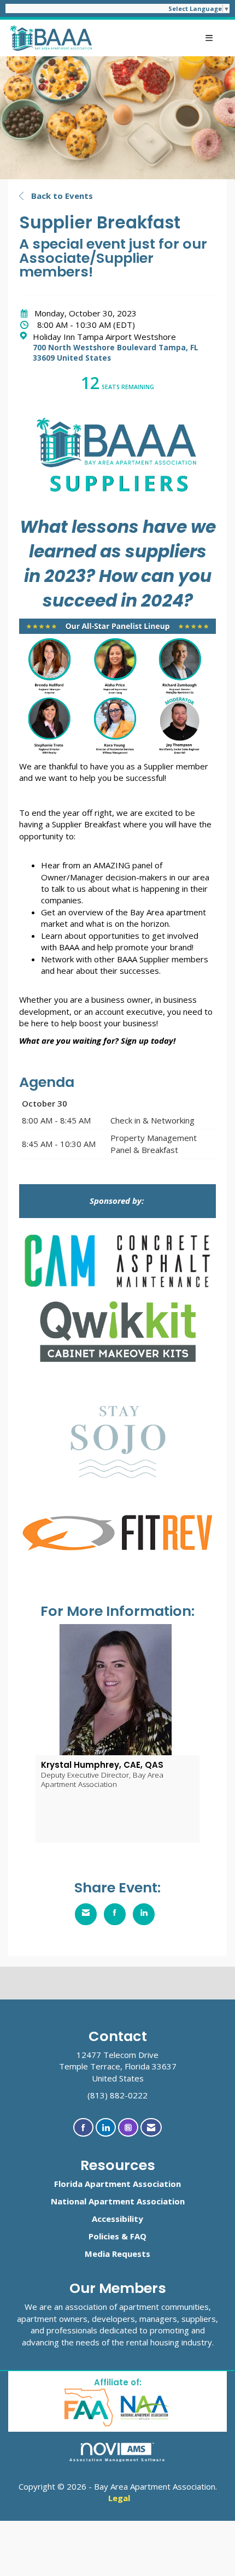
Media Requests (117, 2254)
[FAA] (89, 2407)
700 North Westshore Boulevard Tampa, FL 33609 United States (116, 353)
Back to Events (61, 196)
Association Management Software (118, 2460)
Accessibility (117, 2219)
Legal (119, 2498)
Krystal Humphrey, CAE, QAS (102, 1765)
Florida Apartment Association (117, 2184)
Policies (104, 2236)
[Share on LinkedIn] (144, 1914)
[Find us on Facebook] (83, 2128)
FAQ (138, 2236)
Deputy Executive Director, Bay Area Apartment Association (102, 1779)
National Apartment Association (118, 2201)
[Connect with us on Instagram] (128, 2128)
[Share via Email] (86, 1914)
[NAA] (145, 2407)
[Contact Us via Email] (151, 2128)
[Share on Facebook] (115, 1914)
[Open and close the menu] (159, 38)
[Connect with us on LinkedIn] (106, 2128)
